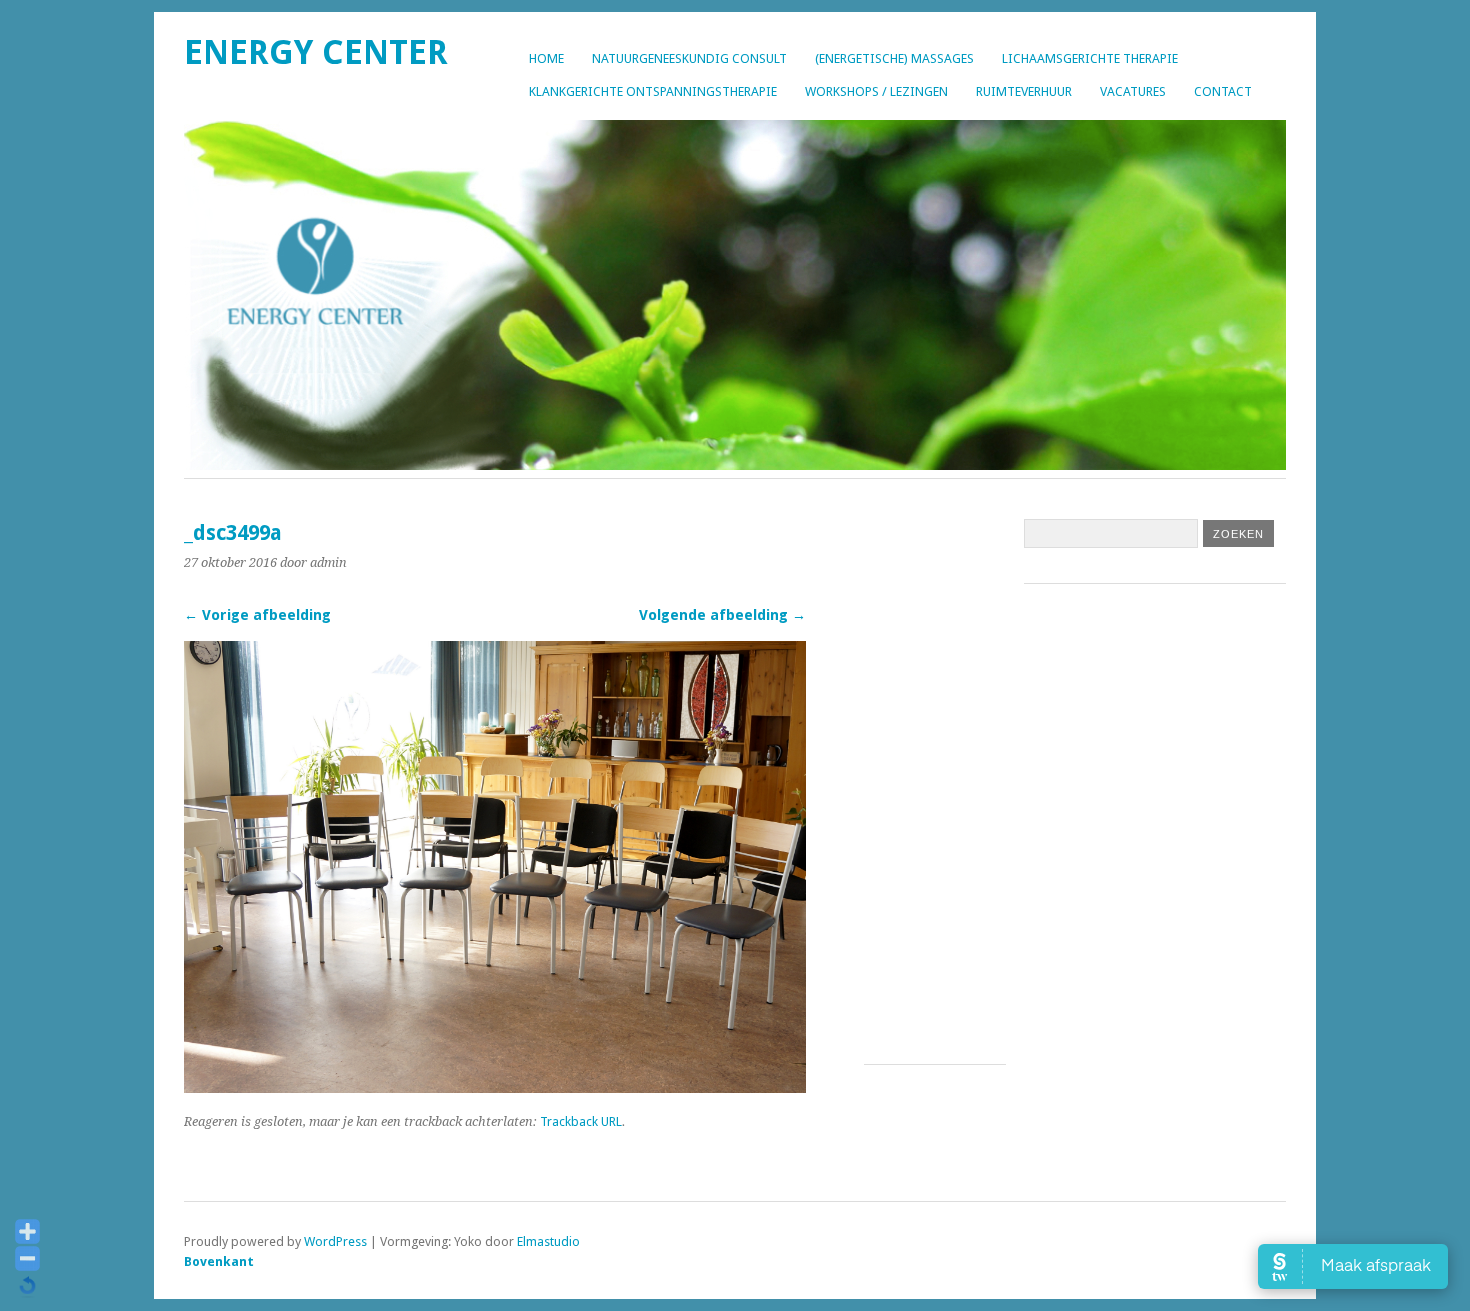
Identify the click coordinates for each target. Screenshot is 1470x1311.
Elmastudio (548, 1241)
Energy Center (316, 52)
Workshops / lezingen (876, 91)
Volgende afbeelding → (722, 615)
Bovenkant (219, 1261)
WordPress (335, 1241)
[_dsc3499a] (495, 1087)
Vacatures (1133, 91)
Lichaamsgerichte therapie (1090, 58)
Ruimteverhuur (1024, 91)
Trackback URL (581, 1121)
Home (546, 58)
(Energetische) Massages (894, 58)
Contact (1223, 91)
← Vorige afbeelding (257, 615)
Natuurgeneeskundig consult (689, 58)
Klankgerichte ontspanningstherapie (653, 91)
